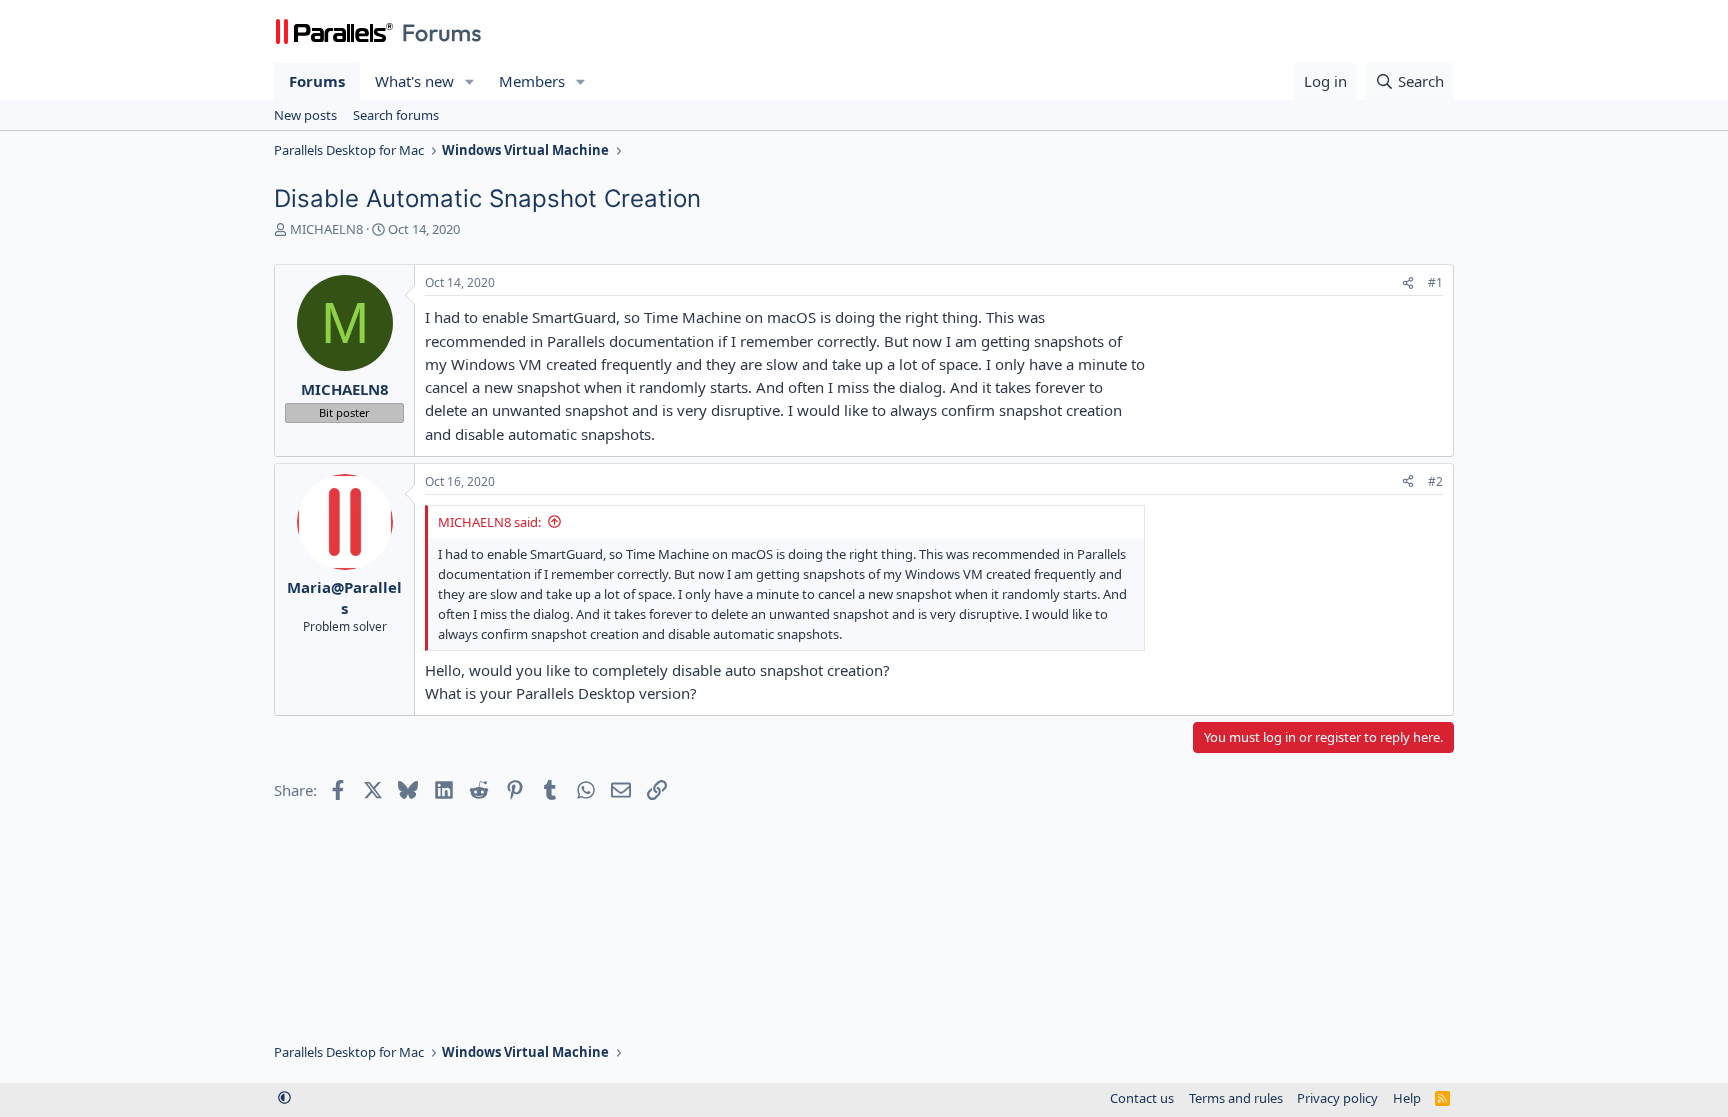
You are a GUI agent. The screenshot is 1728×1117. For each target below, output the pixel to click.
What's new (414, 81)
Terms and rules (1236, 1098)
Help (1407, 1098)
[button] (470, 81)
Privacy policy (1337, 1098)
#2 (1435, 481)
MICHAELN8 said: (489, 522)
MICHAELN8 (326, 229)
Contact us (1142, 1098)
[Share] (1408, 283)
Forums (317, 81)
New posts (305, 115)
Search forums (396, 115)
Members (532, 81)
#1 (1435, 282)
